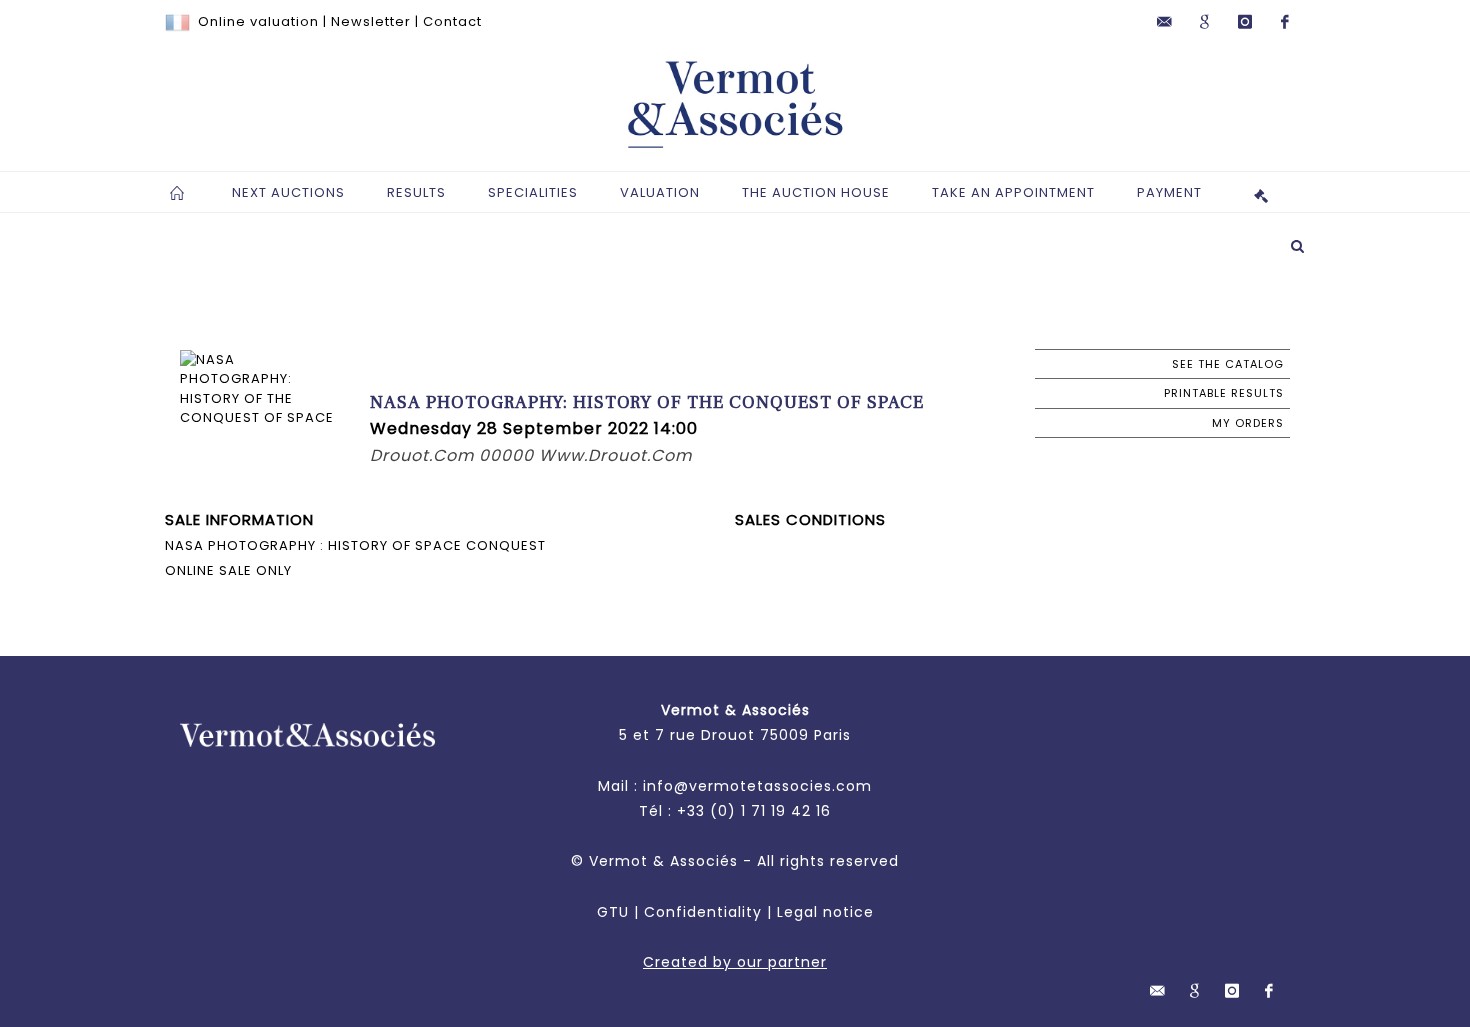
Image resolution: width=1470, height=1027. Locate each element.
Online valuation (258, 21)
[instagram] (1245, 22)
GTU (613, 912)
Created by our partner (735, 962)
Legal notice (825, 912)
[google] (1205, 22)
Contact (452, 21)
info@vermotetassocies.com (757, 786)
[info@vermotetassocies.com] (1165, 22)
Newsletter (371, 21)
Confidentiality (703, 912)
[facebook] (1285, 22)
